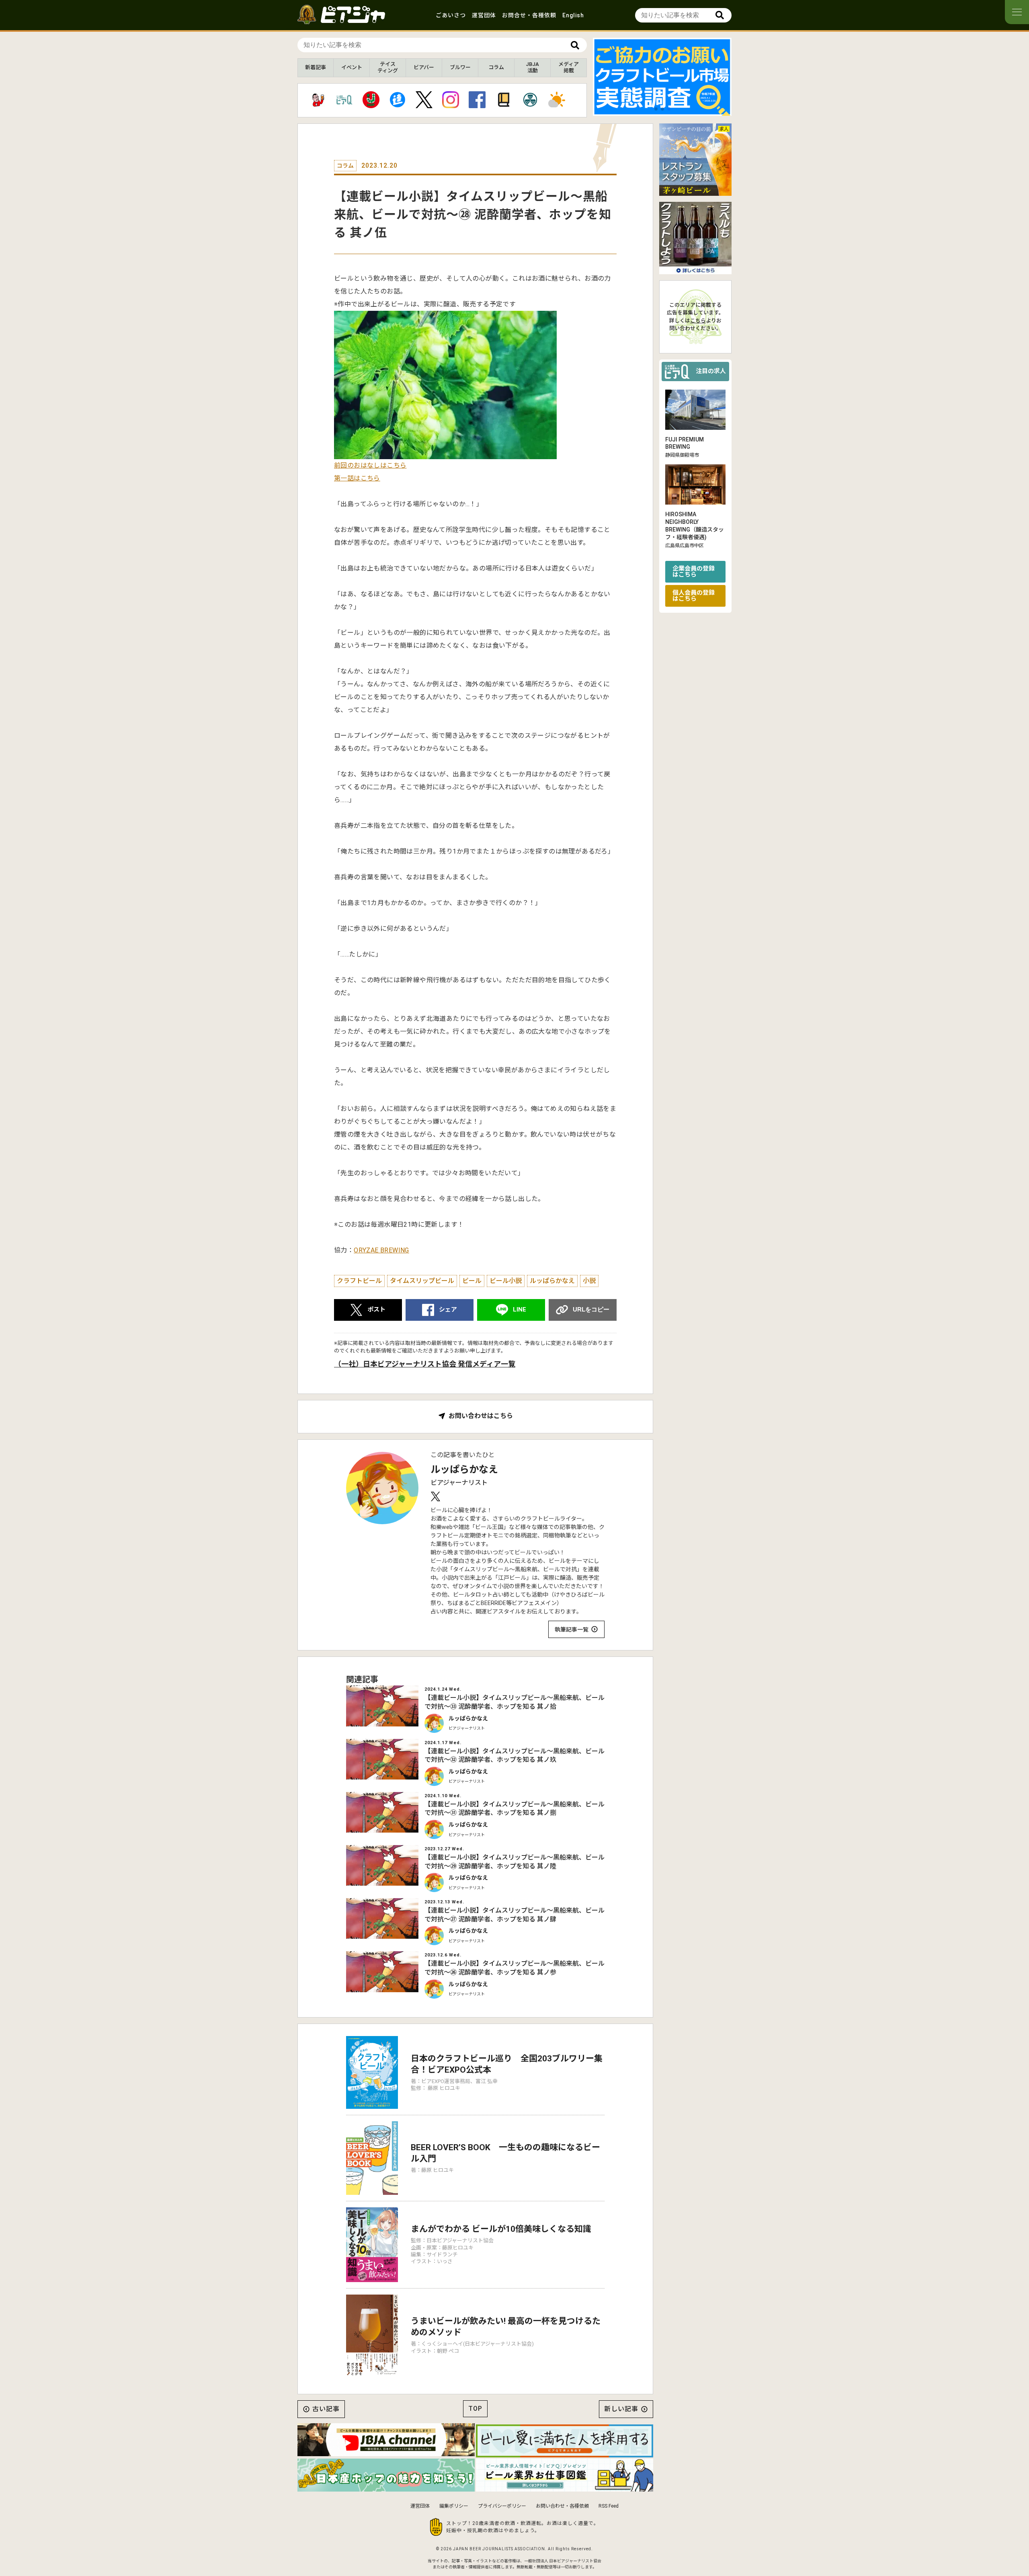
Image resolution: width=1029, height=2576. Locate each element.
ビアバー (424, 67)
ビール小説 (506, 1281)
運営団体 (484, 15)
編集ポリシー (454, 2506)
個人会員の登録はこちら (694, 596)
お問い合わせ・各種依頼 (562, 2506)
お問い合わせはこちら (481, 1416)
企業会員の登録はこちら (694, 572)
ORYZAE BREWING (381, 1250)
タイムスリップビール (422, 1281)
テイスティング (388, 67)
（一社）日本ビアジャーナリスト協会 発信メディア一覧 (425, 1364)
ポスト (376, 1310)
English (573, 15)
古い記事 (326, 2409)
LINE (520, 1310)
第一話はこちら (357, 478)
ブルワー (460, 67)
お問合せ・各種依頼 (529, 15)
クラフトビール (359, 1281)
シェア (448, 1310)
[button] (656, 109)
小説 (589, 1281)
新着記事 (316, 67)
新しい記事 (621, 2409)
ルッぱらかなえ (552, 1281)
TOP (475, 2409)
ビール (472, 1281)
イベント (352, 67)
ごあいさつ (451, 15)
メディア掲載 (569, 67)
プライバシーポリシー (502, 2506)
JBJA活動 (532, 67)
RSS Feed (609, 2506)
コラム (496, 67)
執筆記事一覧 (572, 1630)
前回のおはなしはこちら (370, 465)
